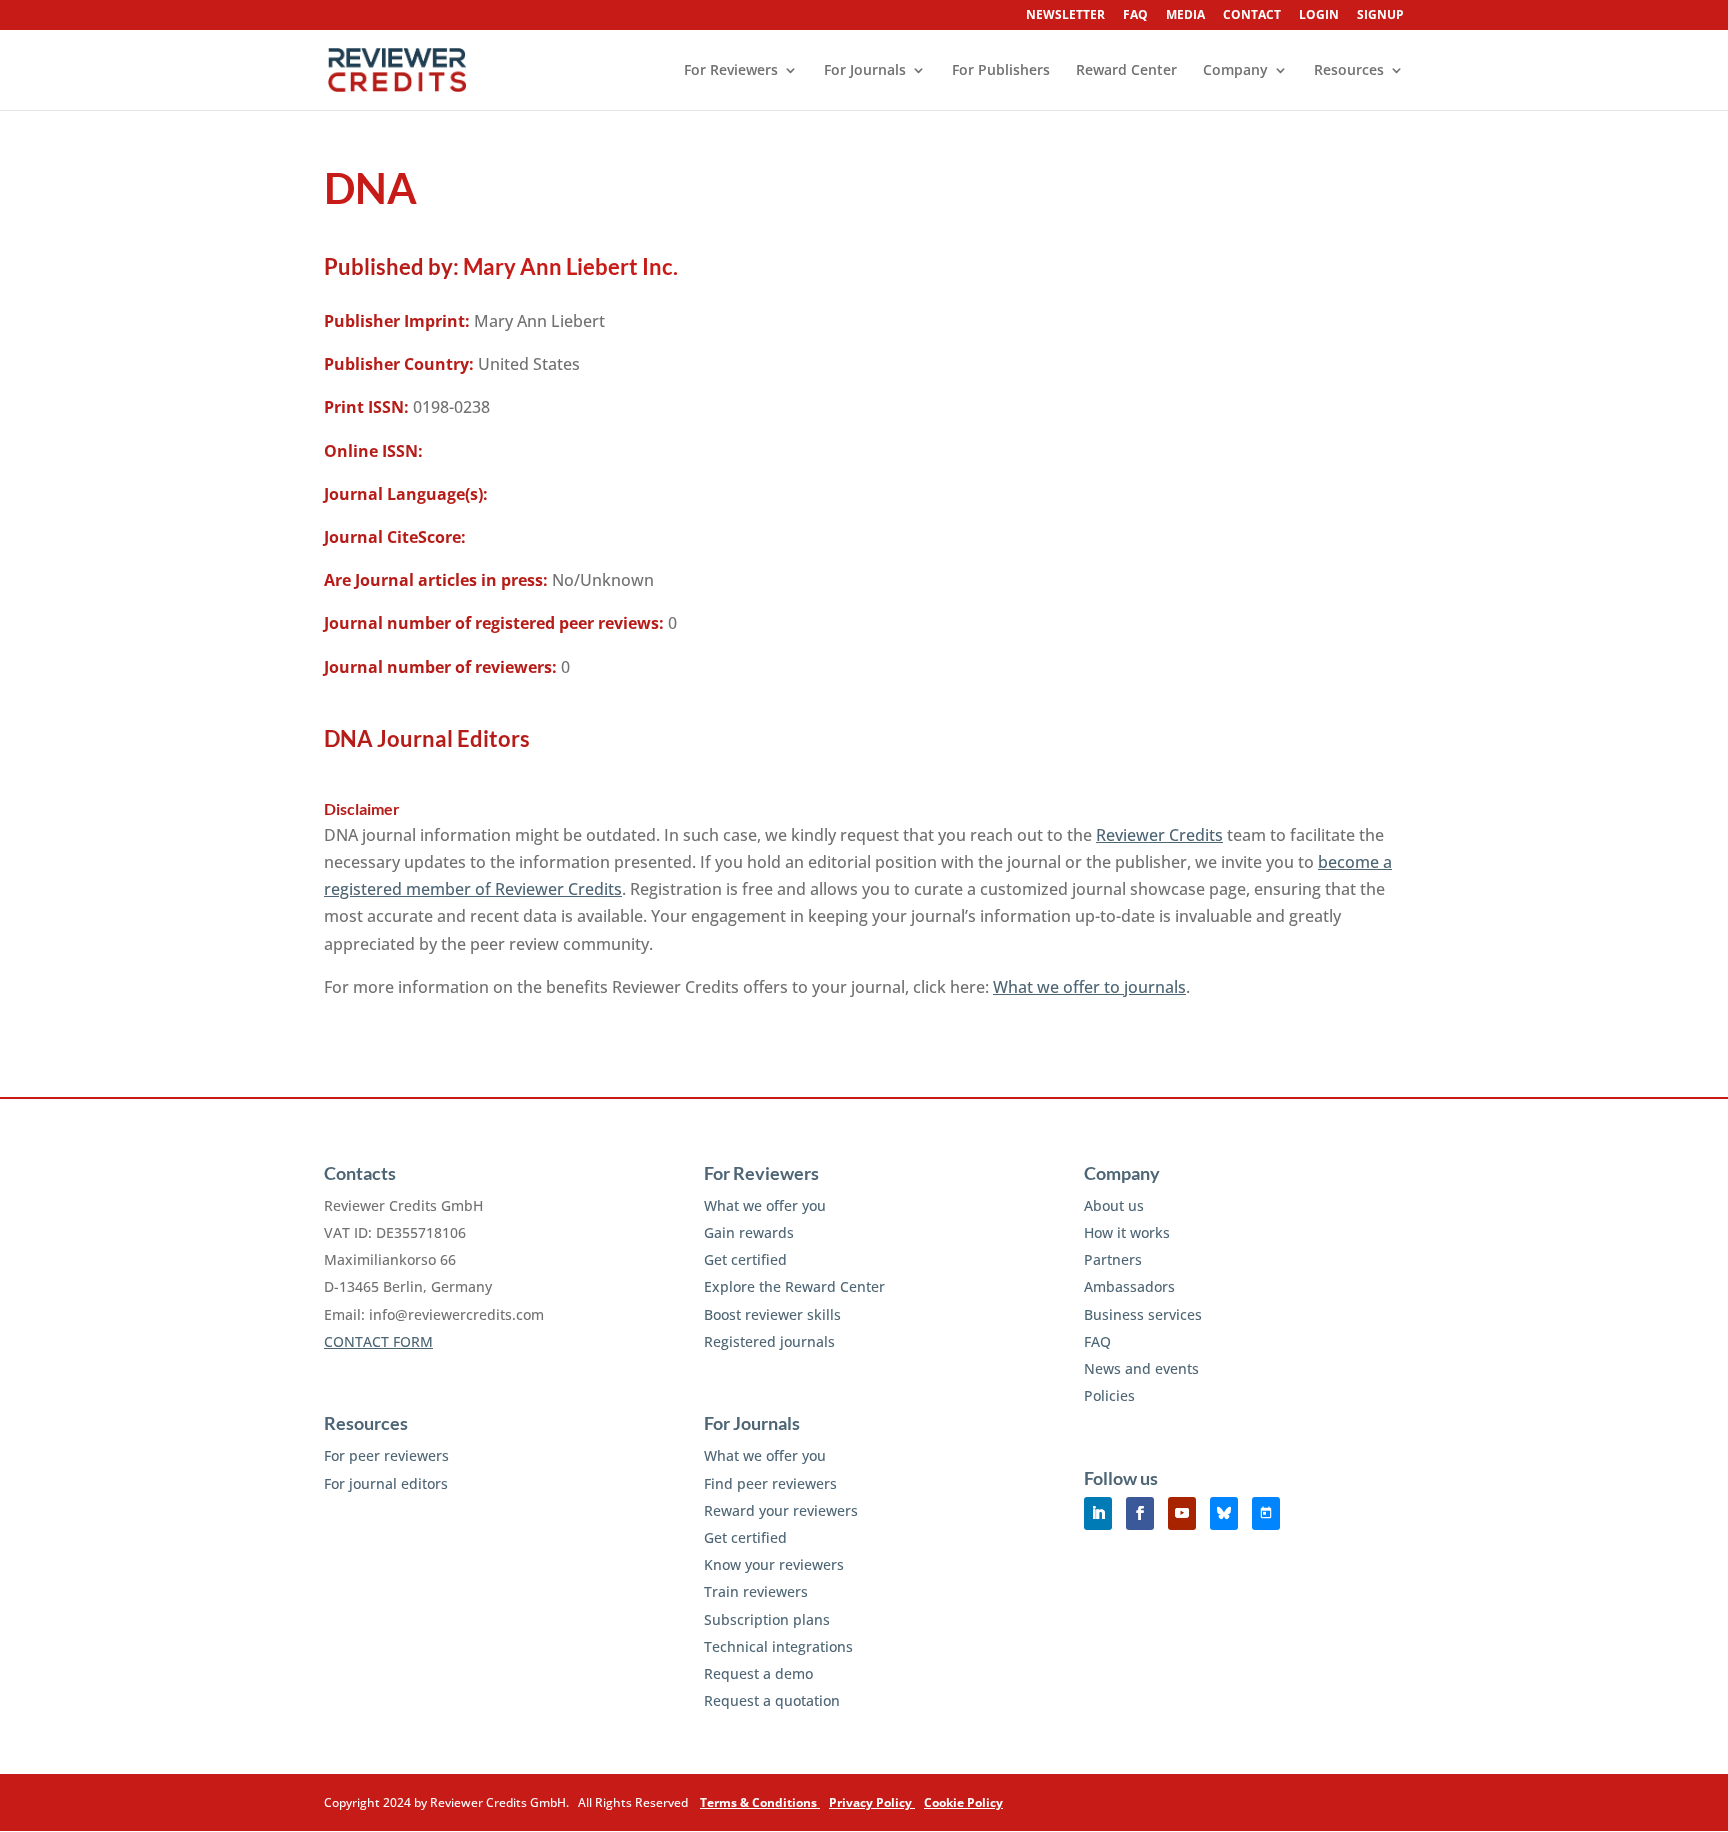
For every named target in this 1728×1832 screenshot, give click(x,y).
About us (1114, 1205)
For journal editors (386, 1483)
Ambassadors (1129, 1286)
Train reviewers (756, 1591)
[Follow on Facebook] (1140, 1513)
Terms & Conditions (760, 1802)
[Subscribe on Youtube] (1182, 1513)
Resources (1349, 71)
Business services (1143, 1314)
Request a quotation (772, 1700)
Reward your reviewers (781, 1510)
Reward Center (1126, 71)
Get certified (745, 1259)
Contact (1252, 16)
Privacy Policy (872, 1802)
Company (1235, 71)
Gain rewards (749, 1232)
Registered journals (769, 1341)
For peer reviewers (386, 1455)
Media (1185, 16)
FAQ (1135, 16)
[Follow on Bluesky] (1224, 1513)
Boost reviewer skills (772, 1314)
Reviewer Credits (1159, 835)
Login (1319, 16)
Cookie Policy (963, 1802)
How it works (1127, 1232)
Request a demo (758, 1673)
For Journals (865, 71)
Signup (1380, 16)
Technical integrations (778, 1646)
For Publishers (1001, 71)
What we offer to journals (1089, 987)
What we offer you (765, 1205)
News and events (1141, 1368)
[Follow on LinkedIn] (1098, 1513)
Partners (1113, 1259)
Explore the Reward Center (794, 1286)
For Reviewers (731, 71)
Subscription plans (767, 1619)
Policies (1109, 1395)
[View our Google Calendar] (1266, 1513)
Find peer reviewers (770, 1483)
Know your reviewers (774, 1564)
